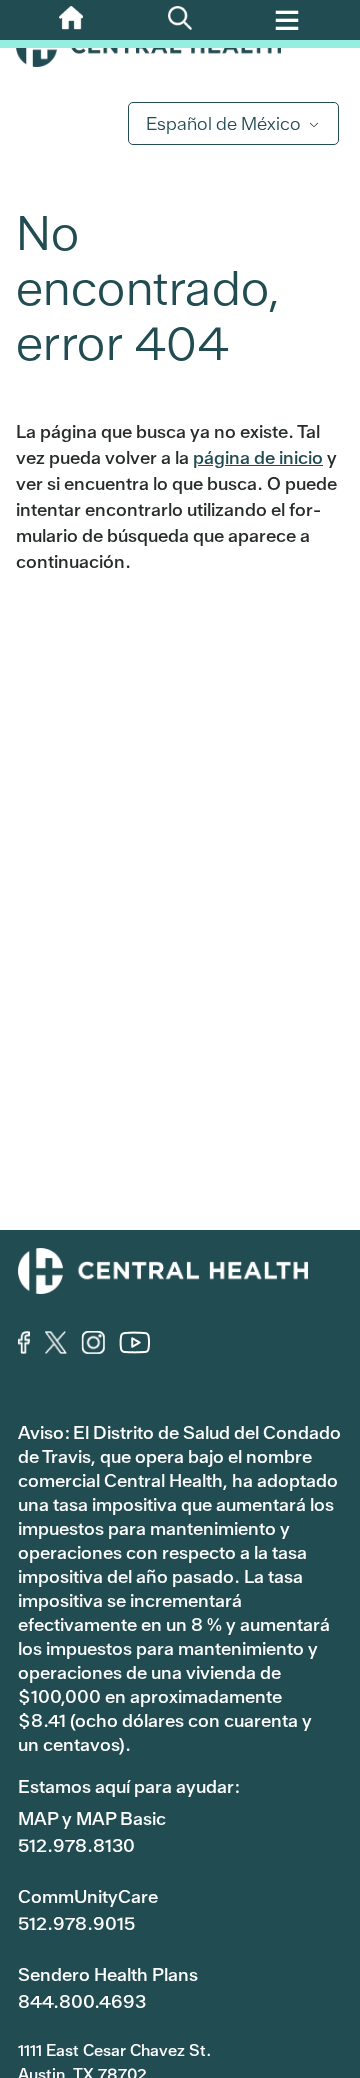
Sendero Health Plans (108, 1974)
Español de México (223, 123)
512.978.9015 (76, 1923)
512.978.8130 (76, 1845)
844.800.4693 (82, 2001)
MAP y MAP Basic (92, 1818)
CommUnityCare (88, 1896)
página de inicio (258, 457)
